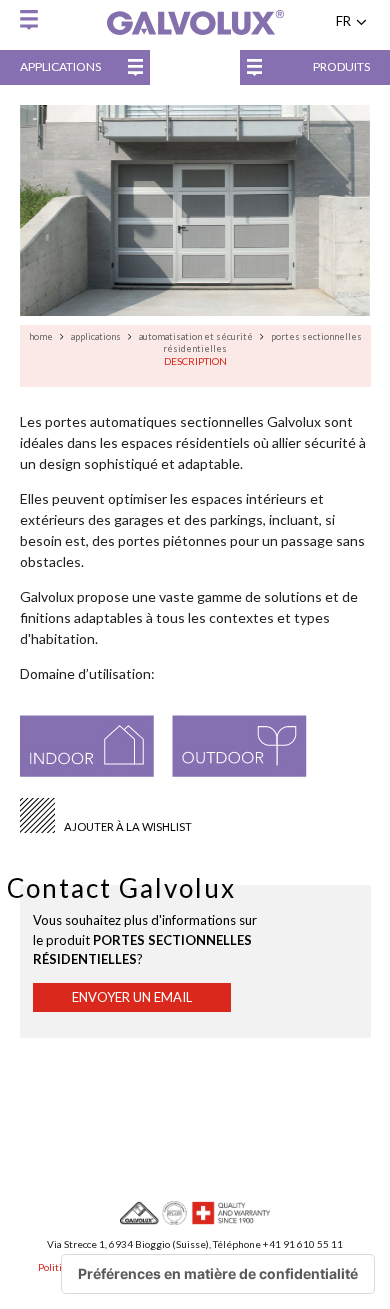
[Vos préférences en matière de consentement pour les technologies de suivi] (218, 1274)
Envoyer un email (132, 997)
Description (195, 361)
